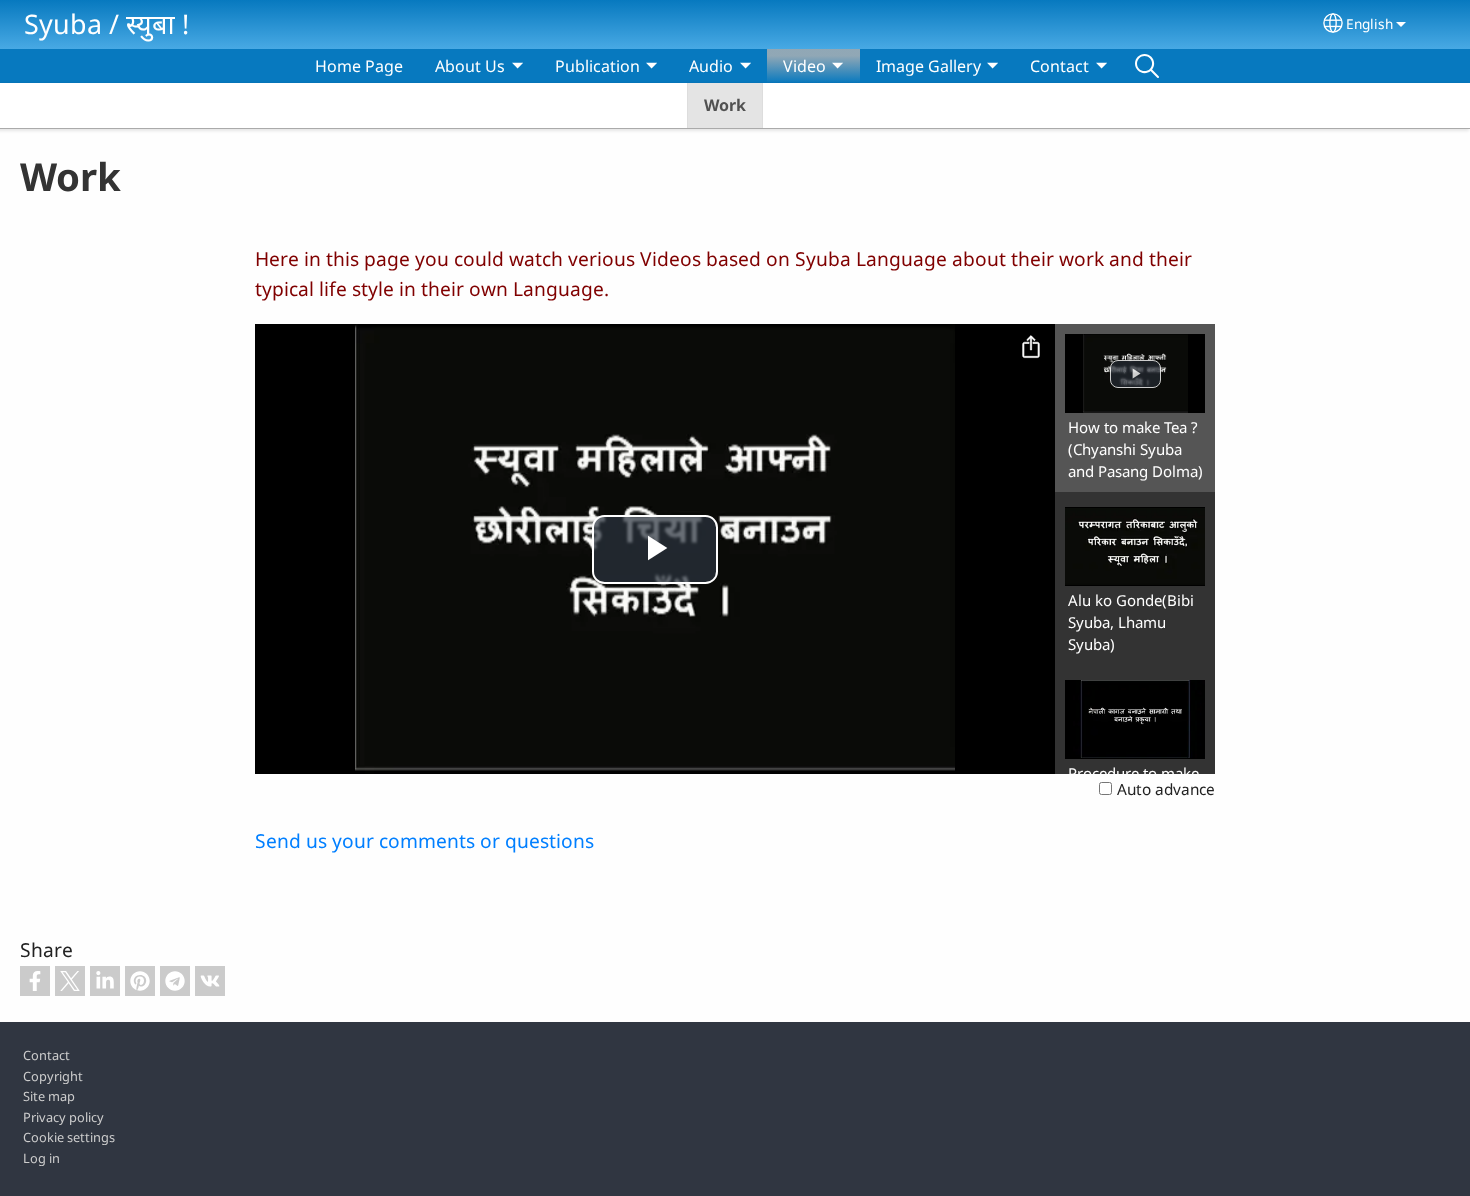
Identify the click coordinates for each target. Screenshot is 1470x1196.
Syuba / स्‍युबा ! (106, 23)
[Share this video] (1031, 348)
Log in (41, 1158)
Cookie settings (69, 1137)
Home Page (359, 66)
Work (725, 105)
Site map (49, 1096)
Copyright (53, 1076)
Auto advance (1166, 789)
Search (1147, 66)
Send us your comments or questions (424, 840)
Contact (46, 1055)
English (1369, 23)
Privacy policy (63, 1117)
